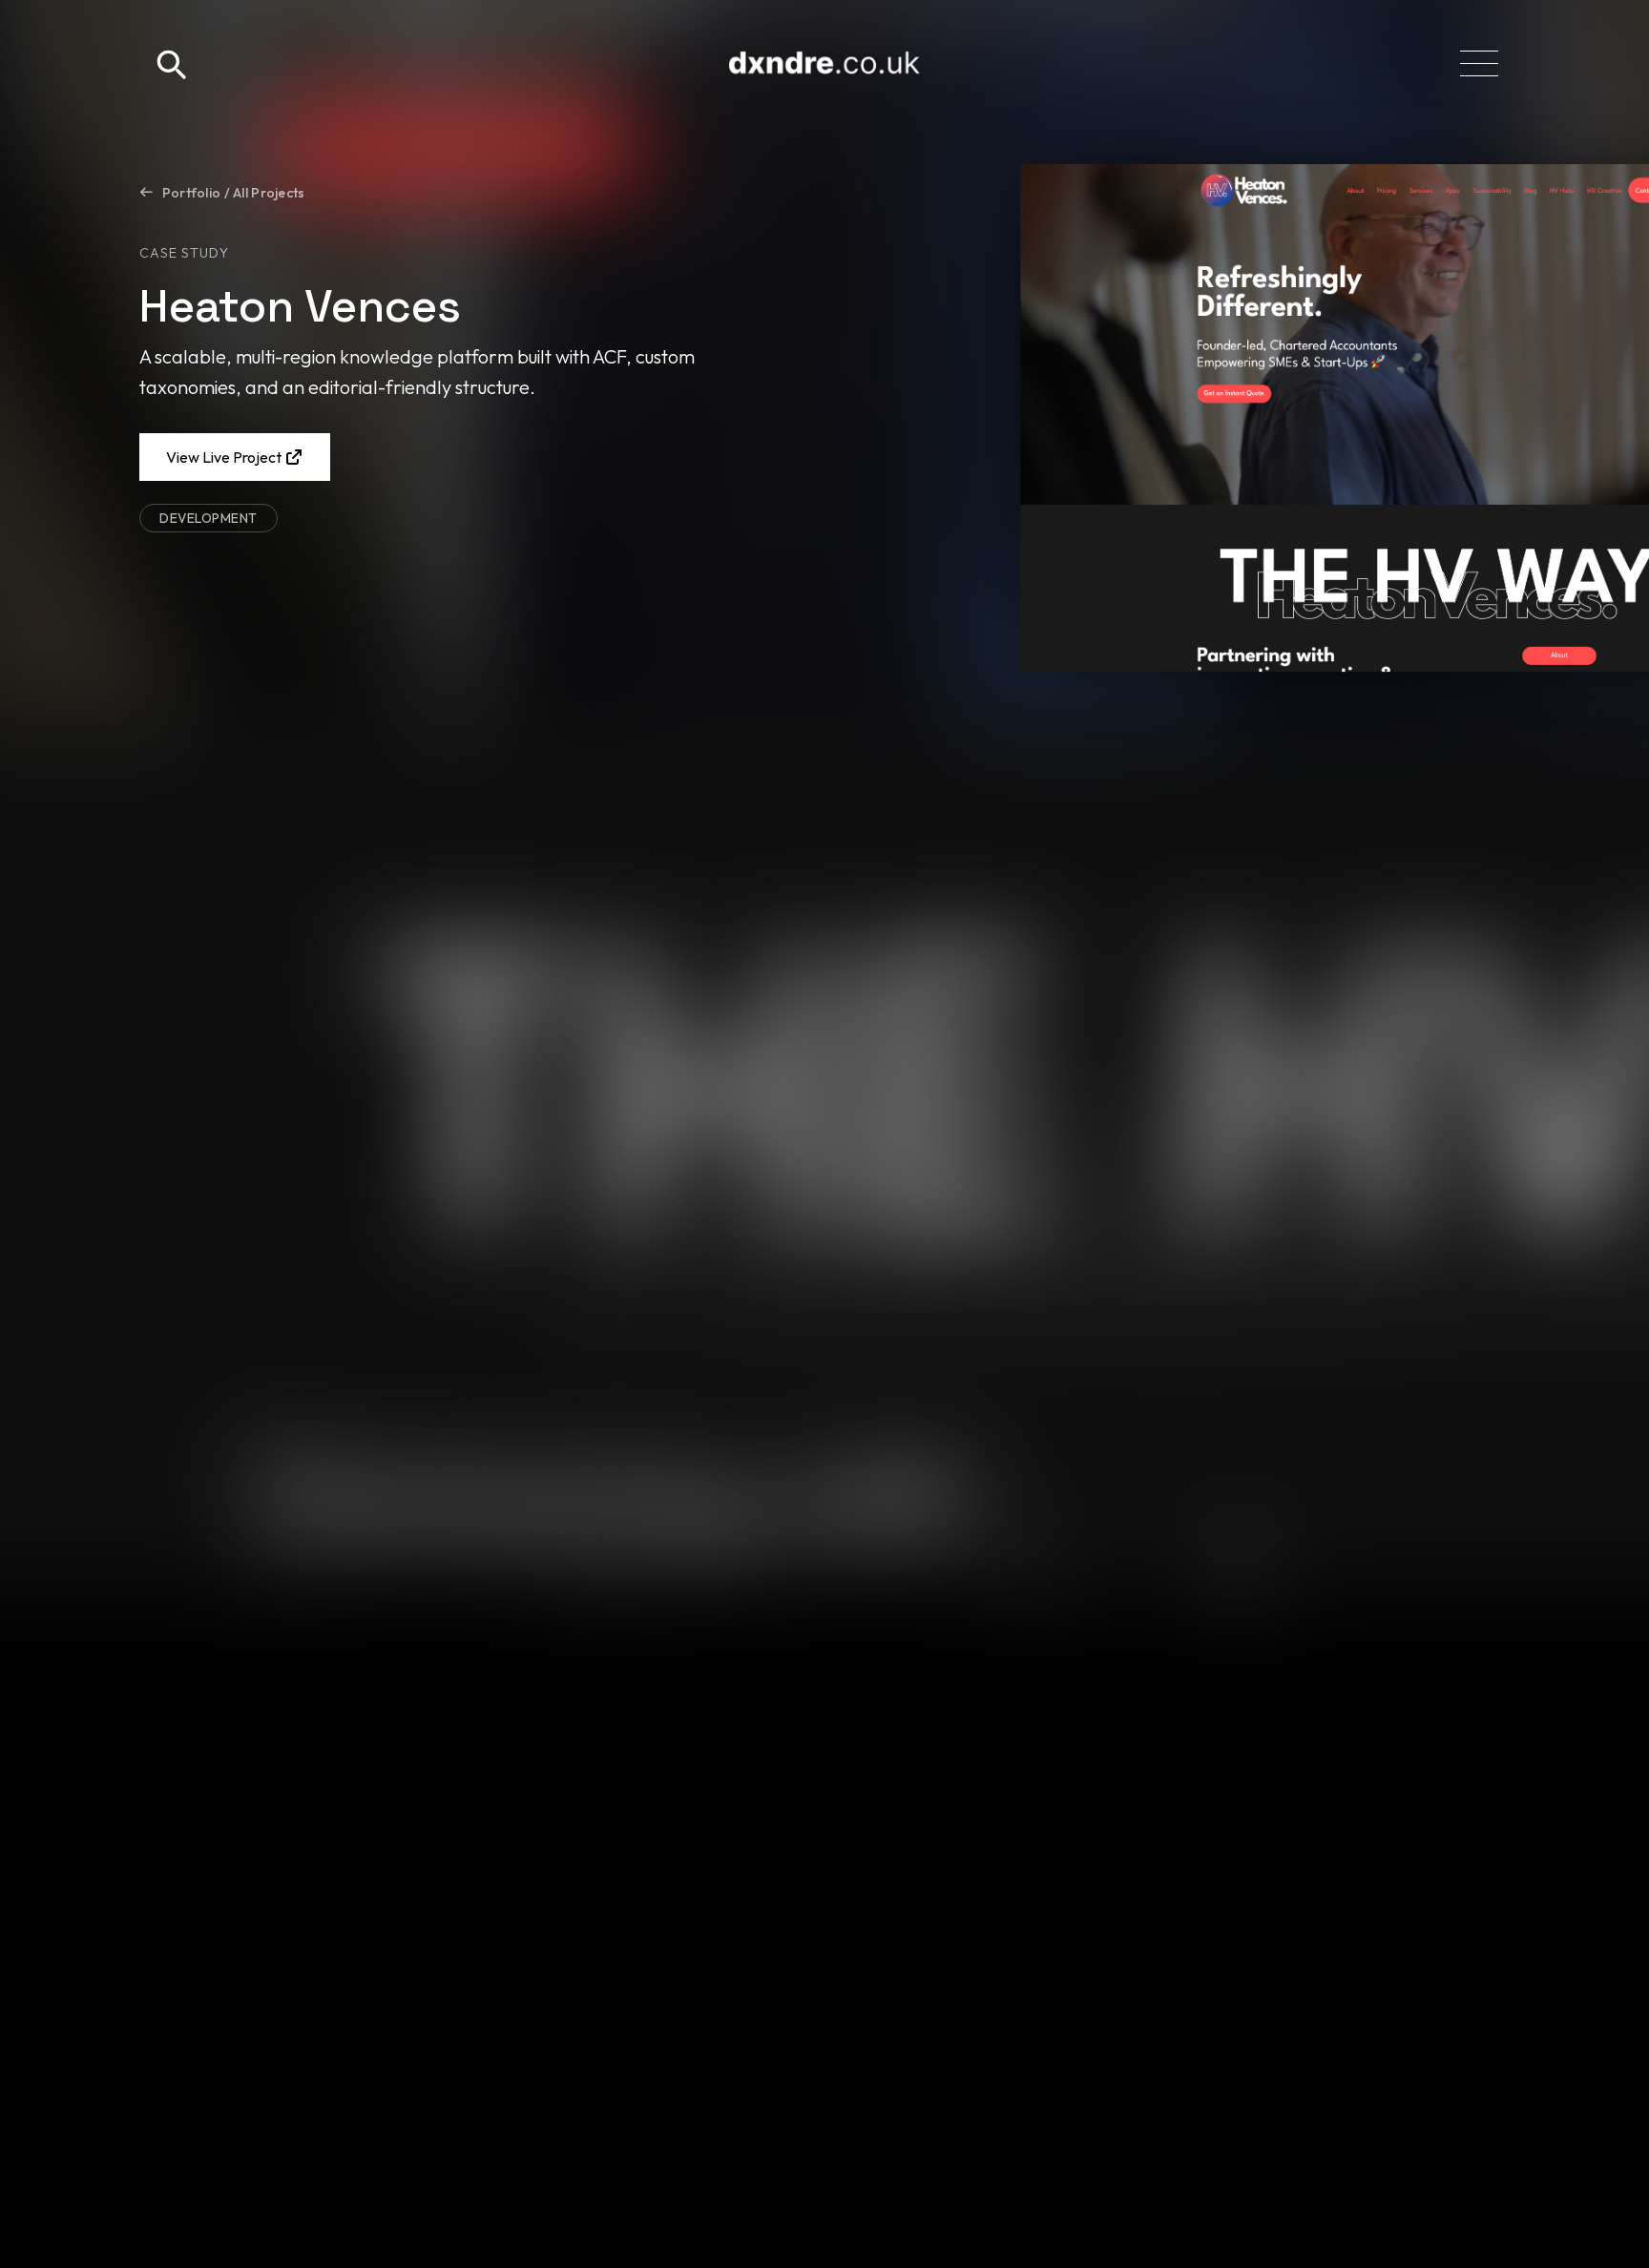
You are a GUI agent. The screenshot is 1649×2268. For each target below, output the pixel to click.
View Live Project (225, 457)
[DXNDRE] (824, 63)
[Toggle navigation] (1479, 63)
